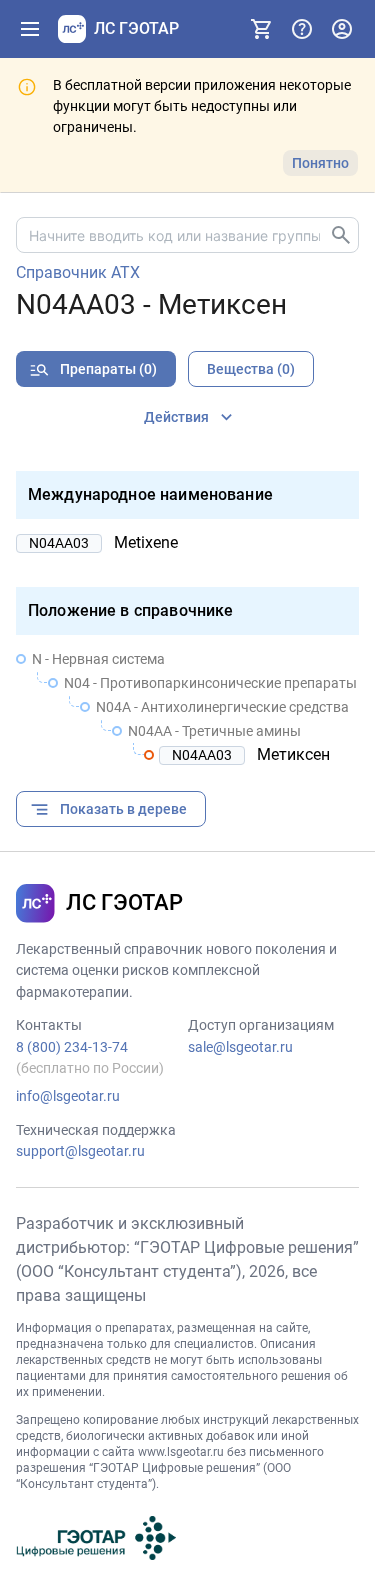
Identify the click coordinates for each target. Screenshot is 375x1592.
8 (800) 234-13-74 (72, 1047)
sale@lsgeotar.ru (240, 1047)
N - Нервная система (98, 659)
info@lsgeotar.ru (68, 1096)
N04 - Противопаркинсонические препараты (210, 683)
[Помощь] (302, 29)
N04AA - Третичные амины (214, 731)
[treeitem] (187, 707)
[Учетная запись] (342, 29)
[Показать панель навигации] (30, 29)
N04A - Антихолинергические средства (222, 707)
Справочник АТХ (78, 273)
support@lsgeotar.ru (80, 1151)
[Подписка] (262, 29)
